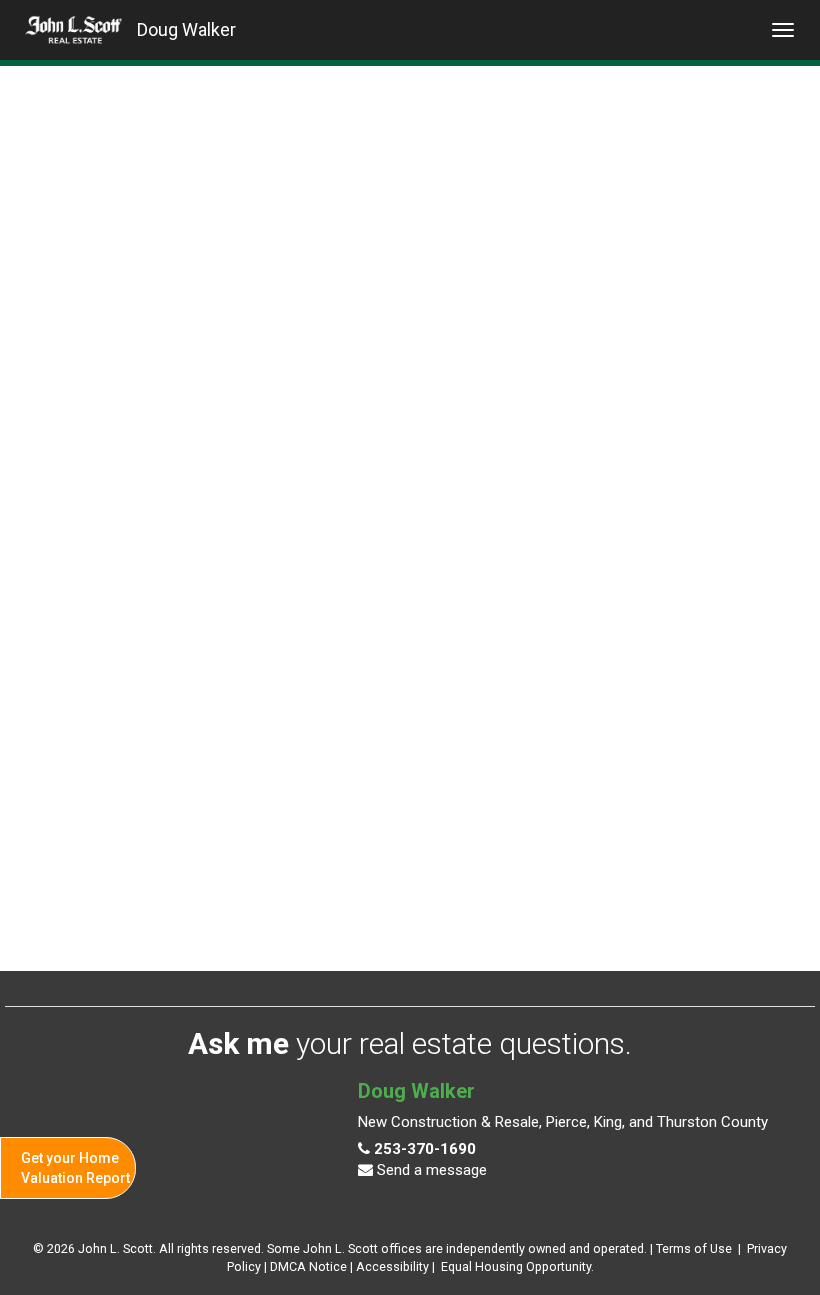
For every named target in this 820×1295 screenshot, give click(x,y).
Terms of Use (694, 1248)
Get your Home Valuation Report (75, 1168)
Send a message (430, 1170)
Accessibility (392, 1266)
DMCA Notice (308, 1266)
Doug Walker (186, 29)
